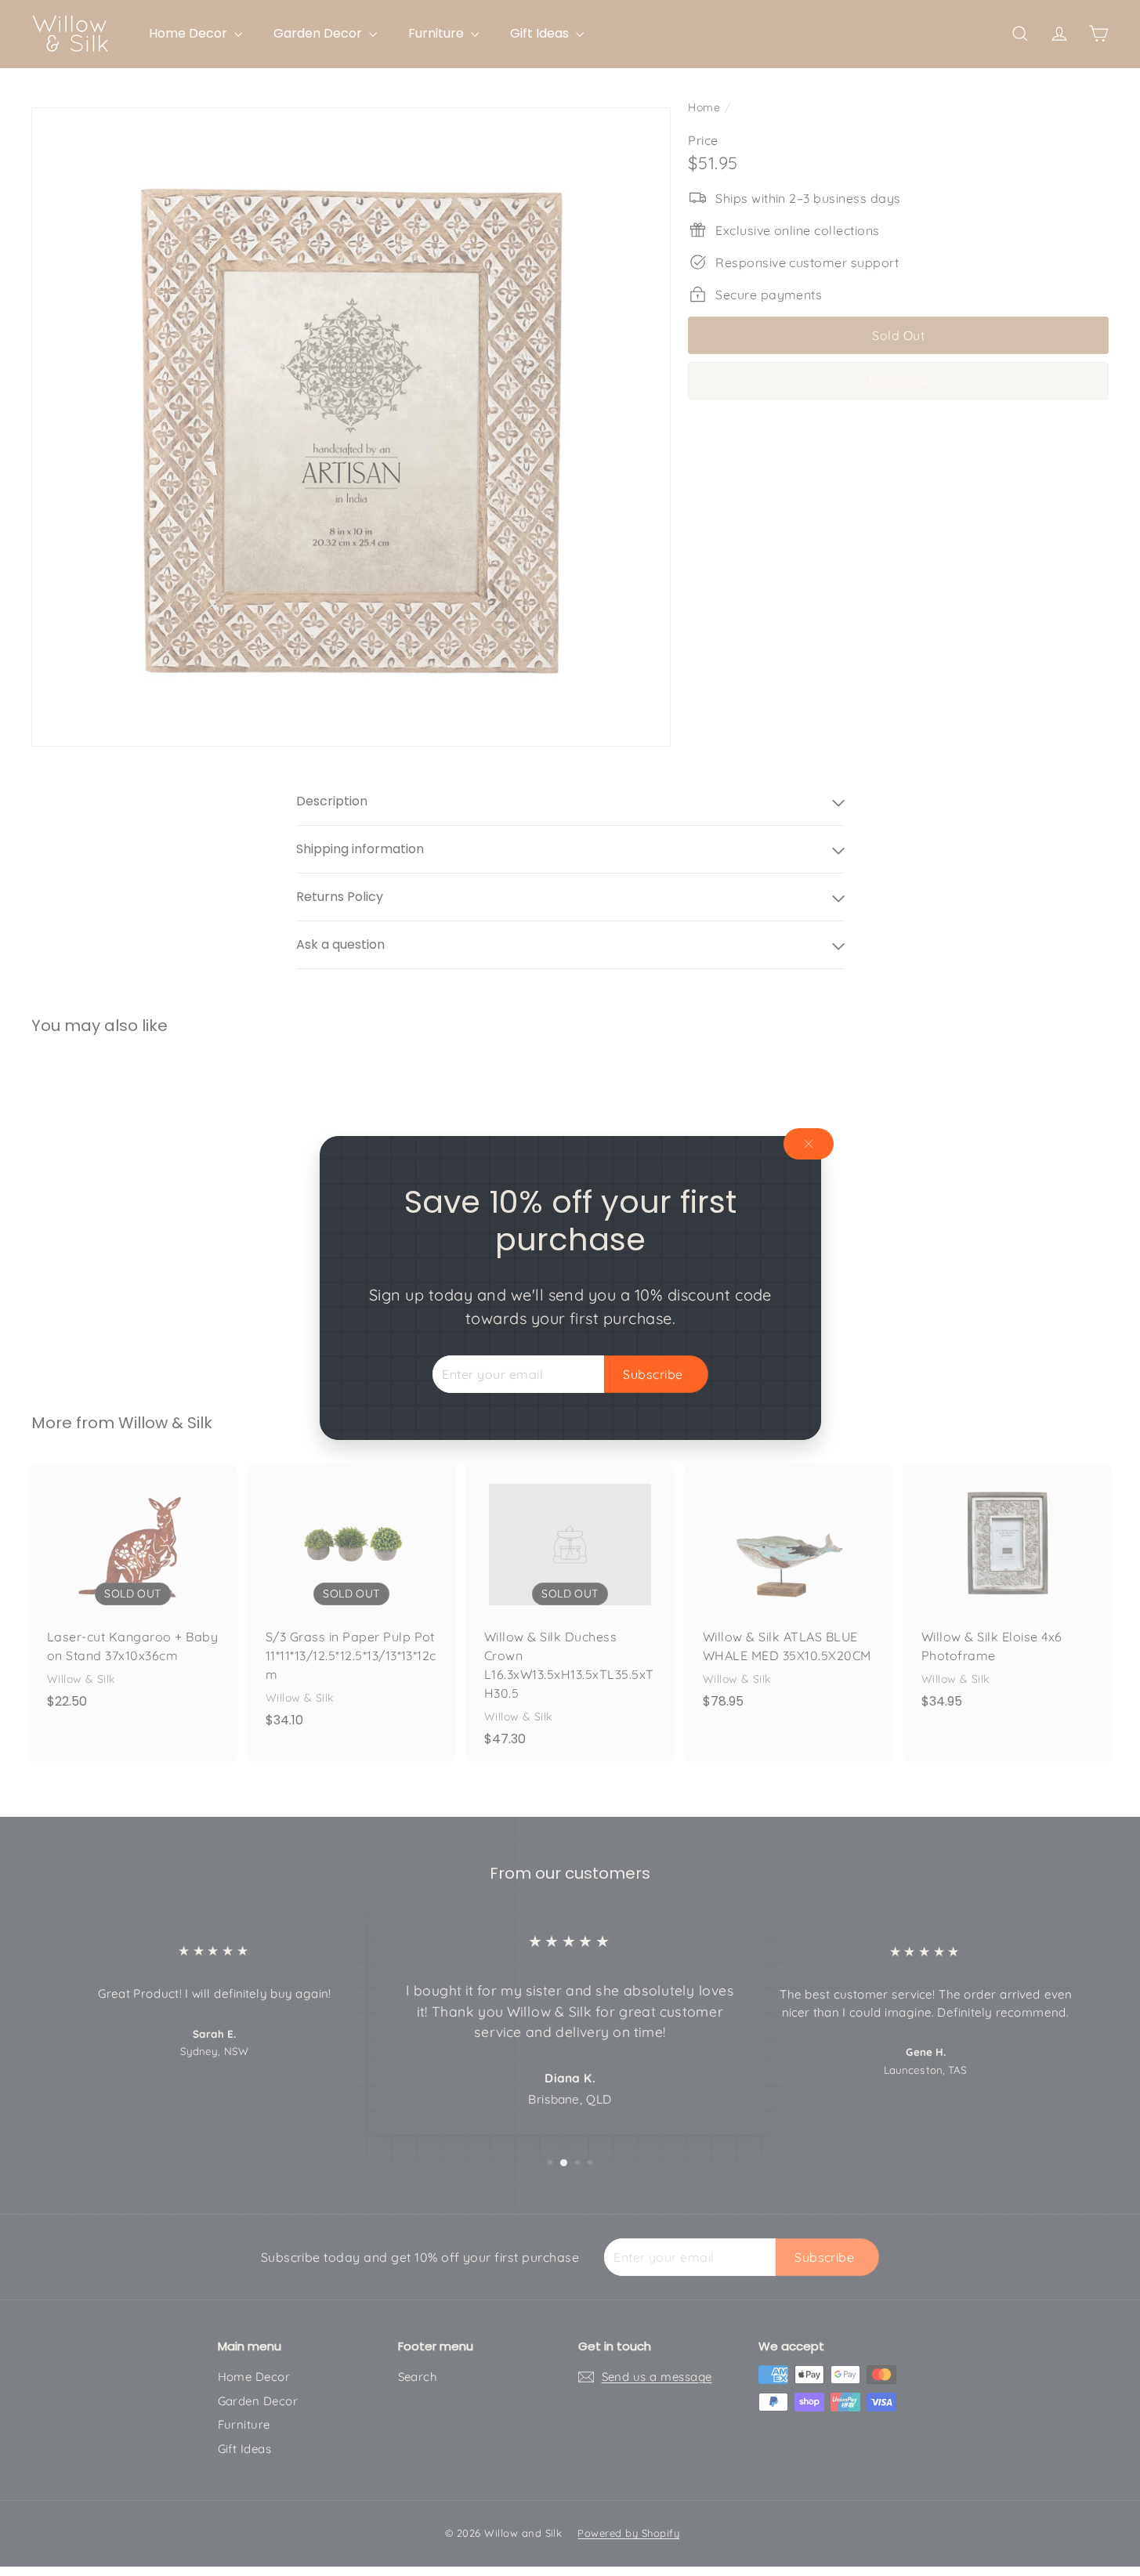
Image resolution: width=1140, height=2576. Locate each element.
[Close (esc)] (809, 1144)
